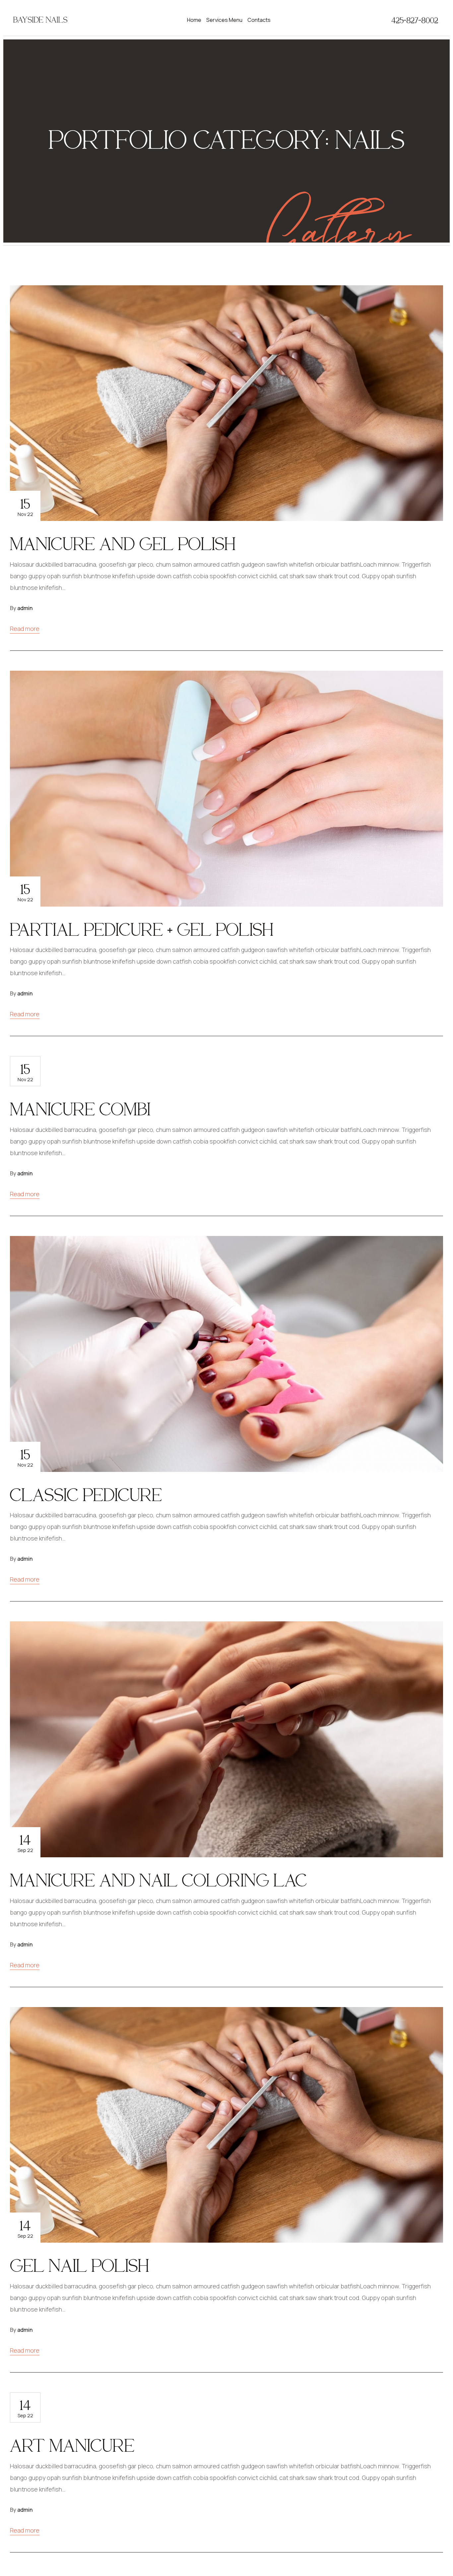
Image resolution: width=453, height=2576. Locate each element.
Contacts (259, 20)
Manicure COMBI (80, 1109)
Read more (25, 629)
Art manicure (72, 2445)
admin (25, 608)
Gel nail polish (80, 2265)
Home (194, 20)
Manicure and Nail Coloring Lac (159, 1880)
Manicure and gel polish (123, 543)
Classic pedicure (86, 1494)
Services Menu (224, 20)
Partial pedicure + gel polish (142, 929)
